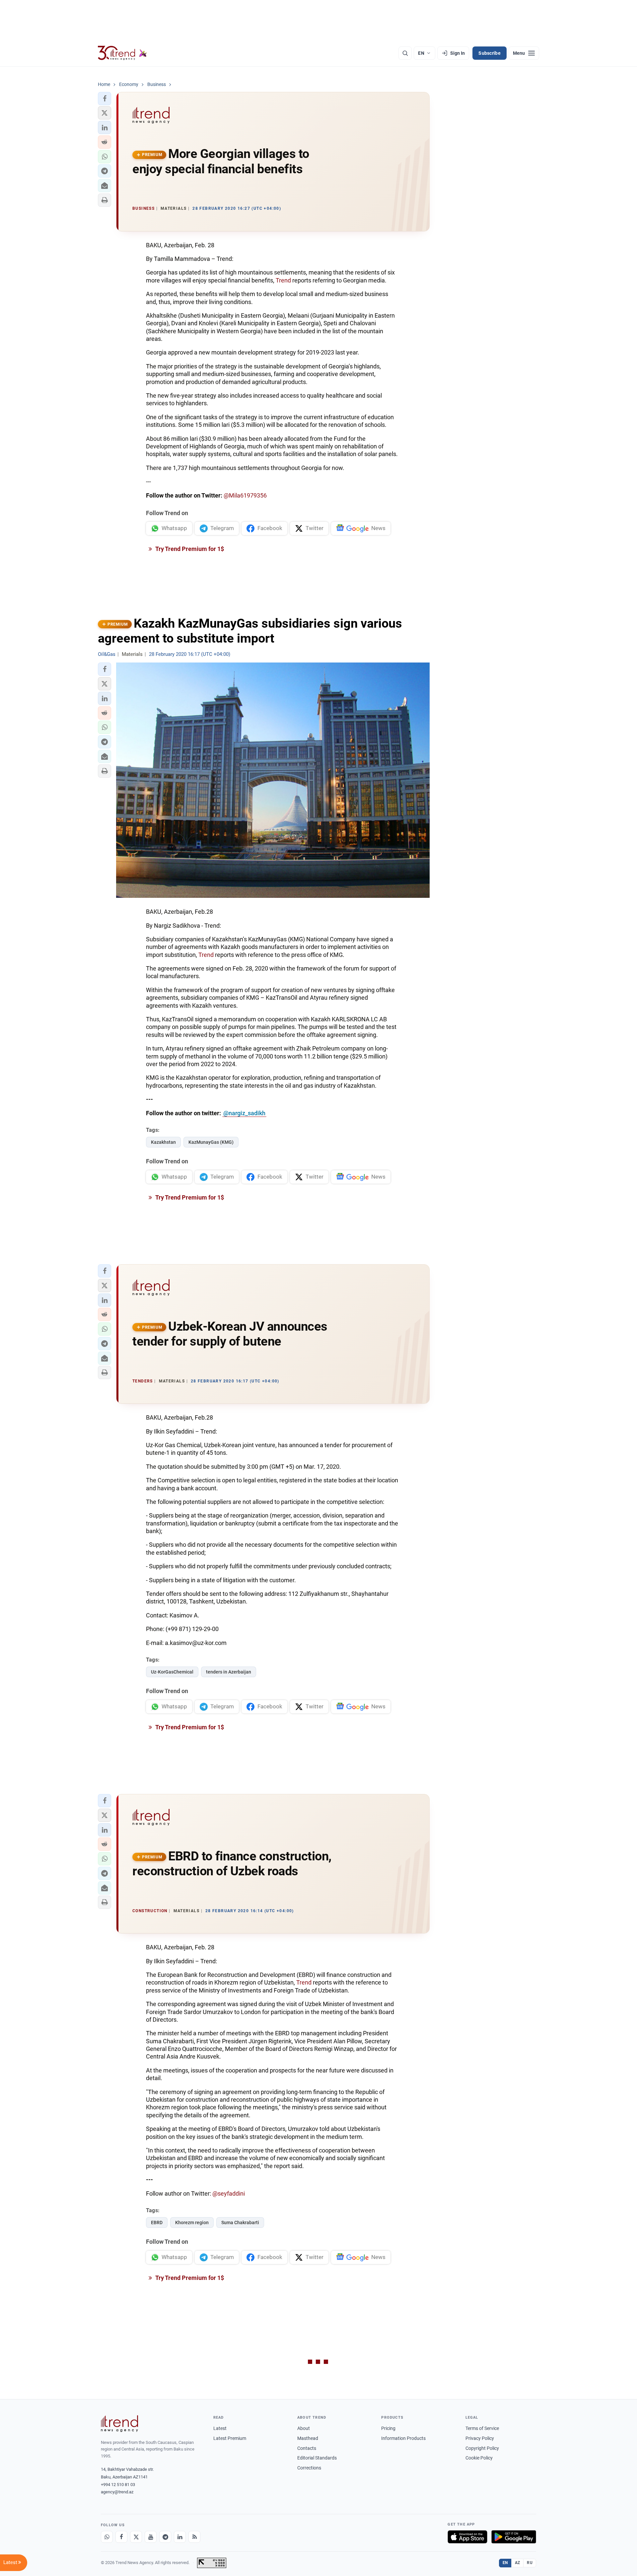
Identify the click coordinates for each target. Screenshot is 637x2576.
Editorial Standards (317, 2458)
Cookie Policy (479, 2458)
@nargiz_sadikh (244, 1113)
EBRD (157, 2223)
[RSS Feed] (194, 2537)
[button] (105, 99)
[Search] (405, 53)
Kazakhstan (163, 1142)
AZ (518, 2563)
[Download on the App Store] (467, 2537)
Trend (283, 280)
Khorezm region (192, 2223)
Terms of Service (482, 2428)
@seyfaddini (229, 2193)
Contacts (307, 2448)
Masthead (308, 2438)
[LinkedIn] (180, 2537)
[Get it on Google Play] (514, 2537)
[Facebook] (121, 2537)
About (304, 2428)
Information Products (403, 2438)
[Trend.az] (122, 53)
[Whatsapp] (107, 2537)
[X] (136, 2537)
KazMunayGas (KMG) (211, 1142)
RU (530, 2563)
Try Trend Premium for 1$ (189, 549)
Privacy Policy (480, 2438)
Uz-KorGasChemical (172, 1672)
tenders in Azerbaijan (229, 1672)
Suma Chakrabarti (240, 2223)
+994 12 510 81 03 (118, 2485)
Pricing (388, 2428)
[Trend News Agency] (119, 2424)
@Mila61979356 (245, 495)
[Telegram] (165, 2537)
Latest (220, 2428)
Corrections (309, 2468)
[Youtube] (151, 2537)
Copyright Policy (482, 2448)
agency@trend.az (117, 2492)
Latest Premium (230, 2438)
